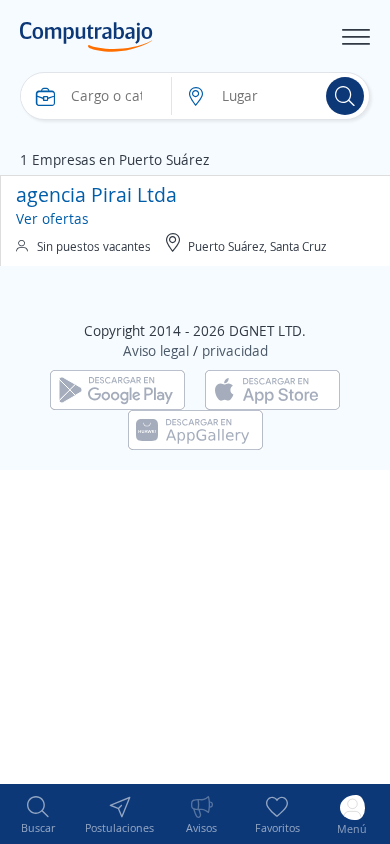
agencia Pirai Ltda (96, 194)
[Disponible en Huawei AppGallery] (195, 428)
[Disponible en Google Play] (117, 388)
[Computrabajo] (86, 37)
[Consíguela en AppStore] (272, 388)
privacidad (235, 350)
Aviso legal (156, 350)
